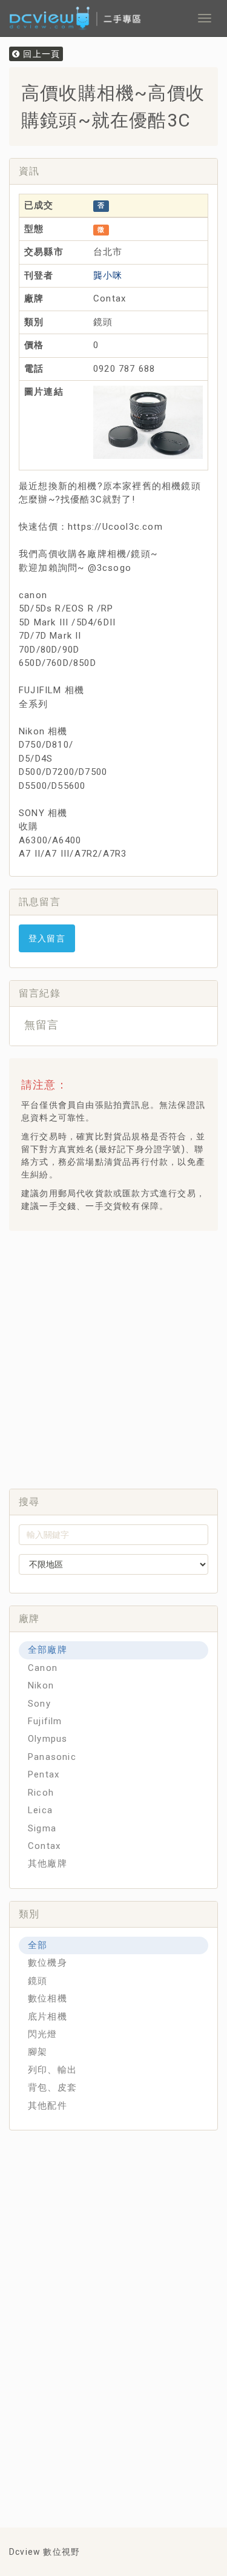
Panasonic (52, 1757)
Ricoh (41, 1793)
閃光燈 (43, 2034)
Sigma (42, 1828)
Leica (40, 1810)
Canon (43, 1668)
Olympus (48, 1739)
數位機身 (48, 1963)
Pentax (44, 1774)
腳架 (38, 2052)
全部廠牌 (48, 1650)
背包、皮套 (52, 2087)
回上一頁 (40, 54)
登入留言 (47, 938)
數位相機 (48, 1998)
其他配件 (48, 2106)
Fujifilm (45, 1721)
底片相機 (48, 2017)
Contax (44, 1846)
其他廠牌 (48, 1863)
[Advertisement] (113, 1356)
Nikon (41, 1685)
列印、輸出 (52, 2070)
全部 (38, 1945)
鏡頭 (38, 1981)
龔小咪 (108, 275)
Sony (39, 1704)
